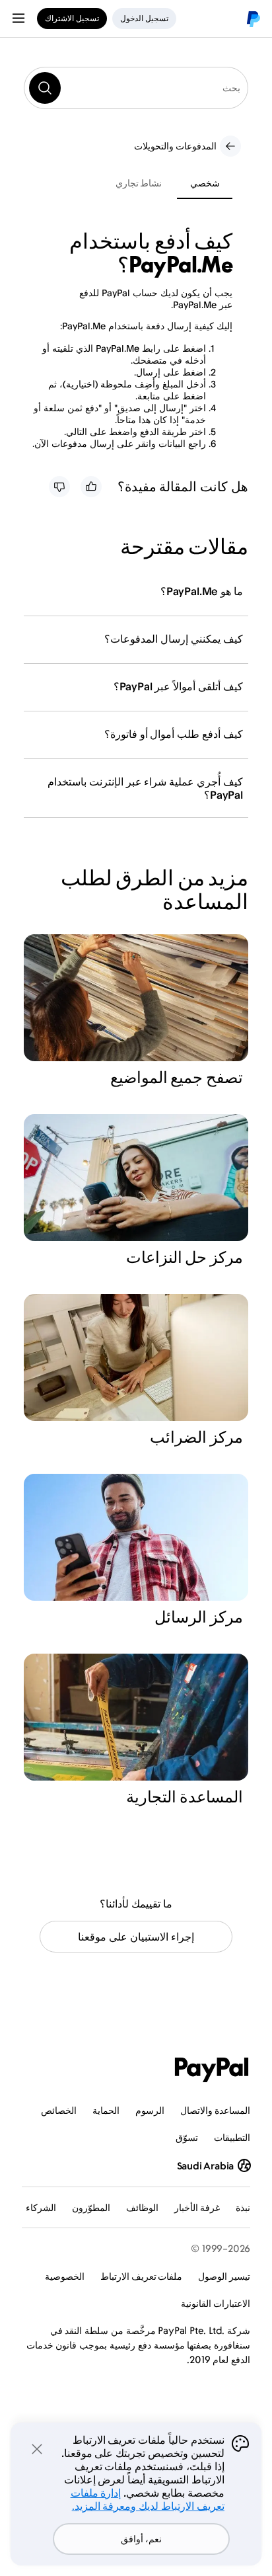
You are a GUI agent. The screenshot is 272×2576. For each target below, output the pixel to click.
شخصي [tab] (205, 183)
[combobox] (136, 88)
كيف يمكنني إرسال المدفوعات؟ (174, 639)
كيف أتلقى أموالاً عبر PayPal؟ (178, 686)
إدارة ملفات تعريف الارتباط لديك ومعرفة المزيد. (148, 2499)
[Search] (45, 88)
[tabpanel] (128, 339)
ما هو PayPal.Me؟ (202, 591)
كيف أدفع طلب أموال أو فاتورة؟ (174, 734)
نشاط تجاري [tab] (139, 183)
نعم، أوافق (141, 2539)
